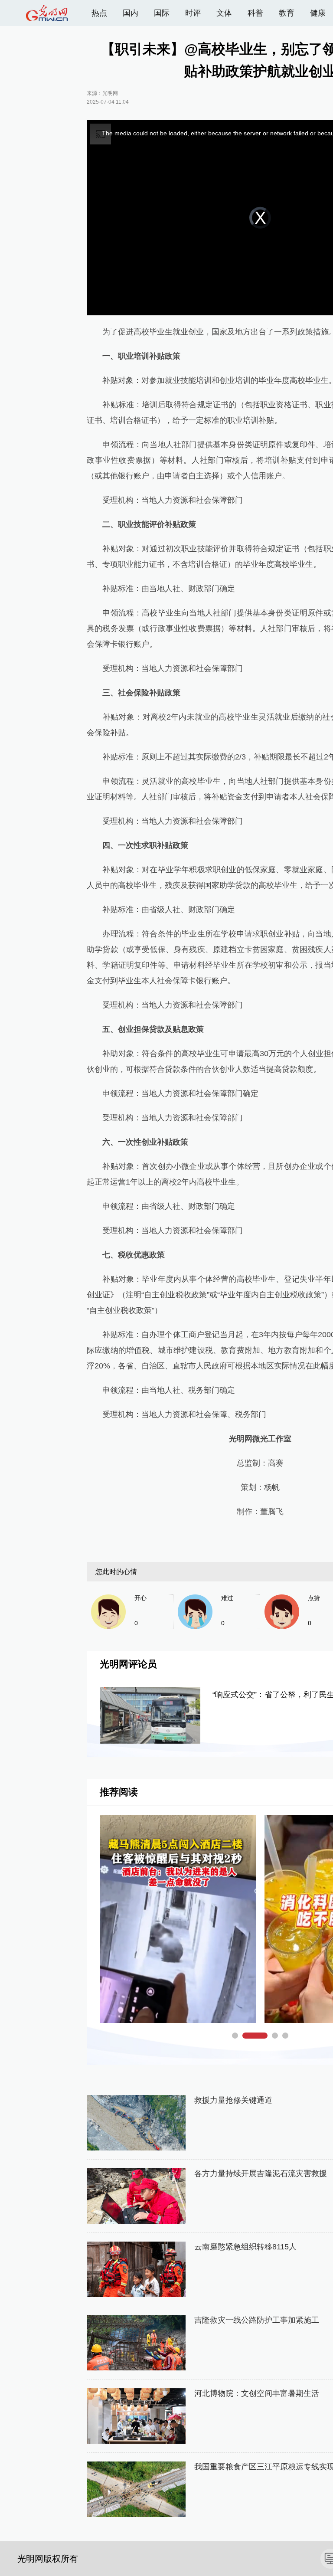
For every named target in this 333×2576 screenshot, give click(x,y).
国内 (131, 13)
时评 (193, 13)
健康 (318, 13)
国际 (162, 13)
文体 (224, 13)
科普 (255, 13)
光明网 (110, 93)
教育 (287, 13)
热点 (99, 13)
